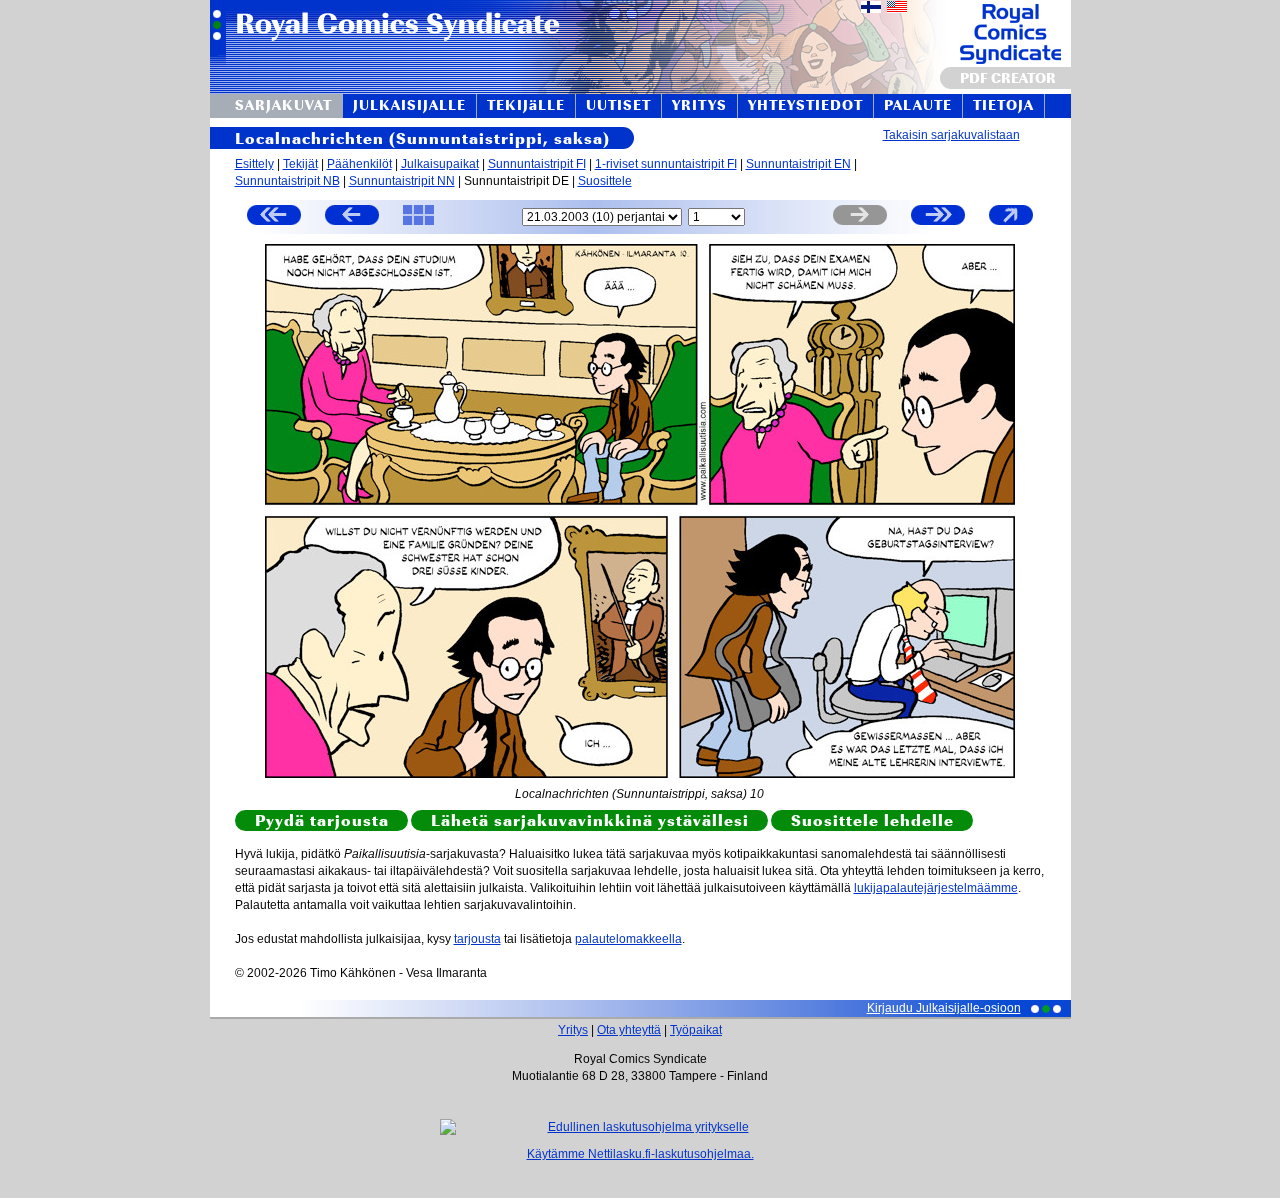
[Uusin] (938, 217)
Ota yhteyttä (629, 1030)
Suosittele (605, 181)
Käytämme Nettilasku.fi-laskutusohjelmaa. (640, 1154)
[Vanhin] (274, 217)
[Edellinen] (352, 217)
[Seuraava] (860, 217)
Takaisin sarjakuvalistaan (951, 135)
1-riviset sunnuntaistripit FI (666, 164)
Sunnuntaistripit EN (798, 164)
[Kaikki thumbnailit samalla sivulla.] (418, 224)
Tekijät (300, 164)
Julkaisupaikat (440, 164)
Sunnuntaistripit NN (402, 181)
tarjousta (477, 939)
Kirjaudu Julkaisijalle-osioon (944, 1008)
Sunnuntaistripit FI (537, 164)
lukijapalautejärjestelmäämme (936, 888)
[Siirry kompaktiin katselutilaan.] (1011, 224)
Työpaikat (696, 1030)
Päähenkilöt (359, 164)
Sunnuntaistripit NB (287, 181)
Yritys (573, 1030)
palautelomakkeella (628, 939)
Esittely (254, 164)
